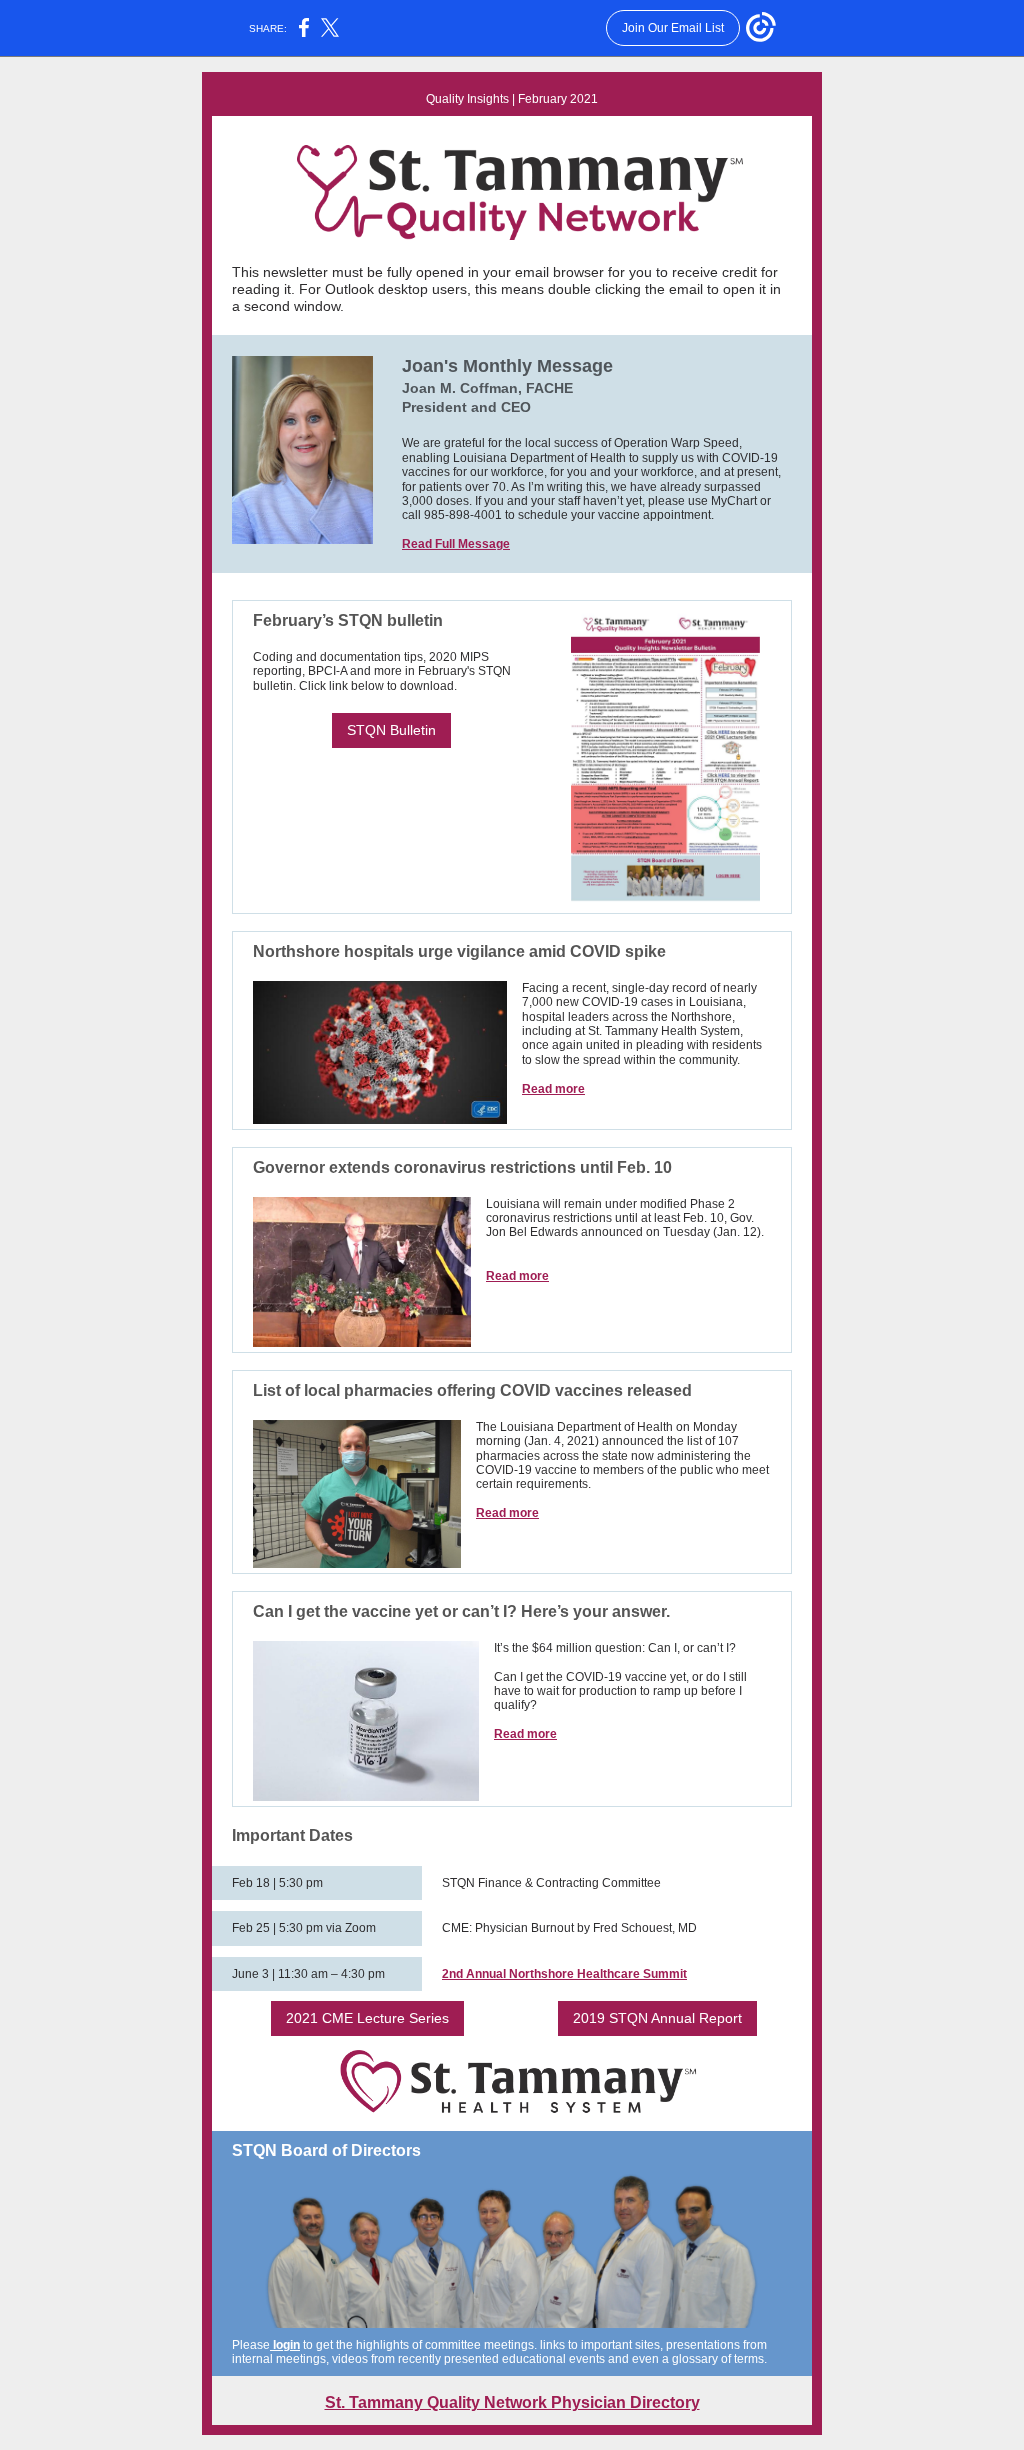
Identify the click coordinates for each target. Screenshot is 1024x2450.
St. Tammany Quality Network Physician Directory (512, 2402)
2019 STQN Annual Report (657, 2018)
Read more (553, 1089)
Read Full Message (456, 544)
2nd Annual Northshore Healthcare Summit (564, 1974)
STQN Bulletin (391, 730)
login (285, 2345)
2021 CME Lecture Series (367, 2018)
